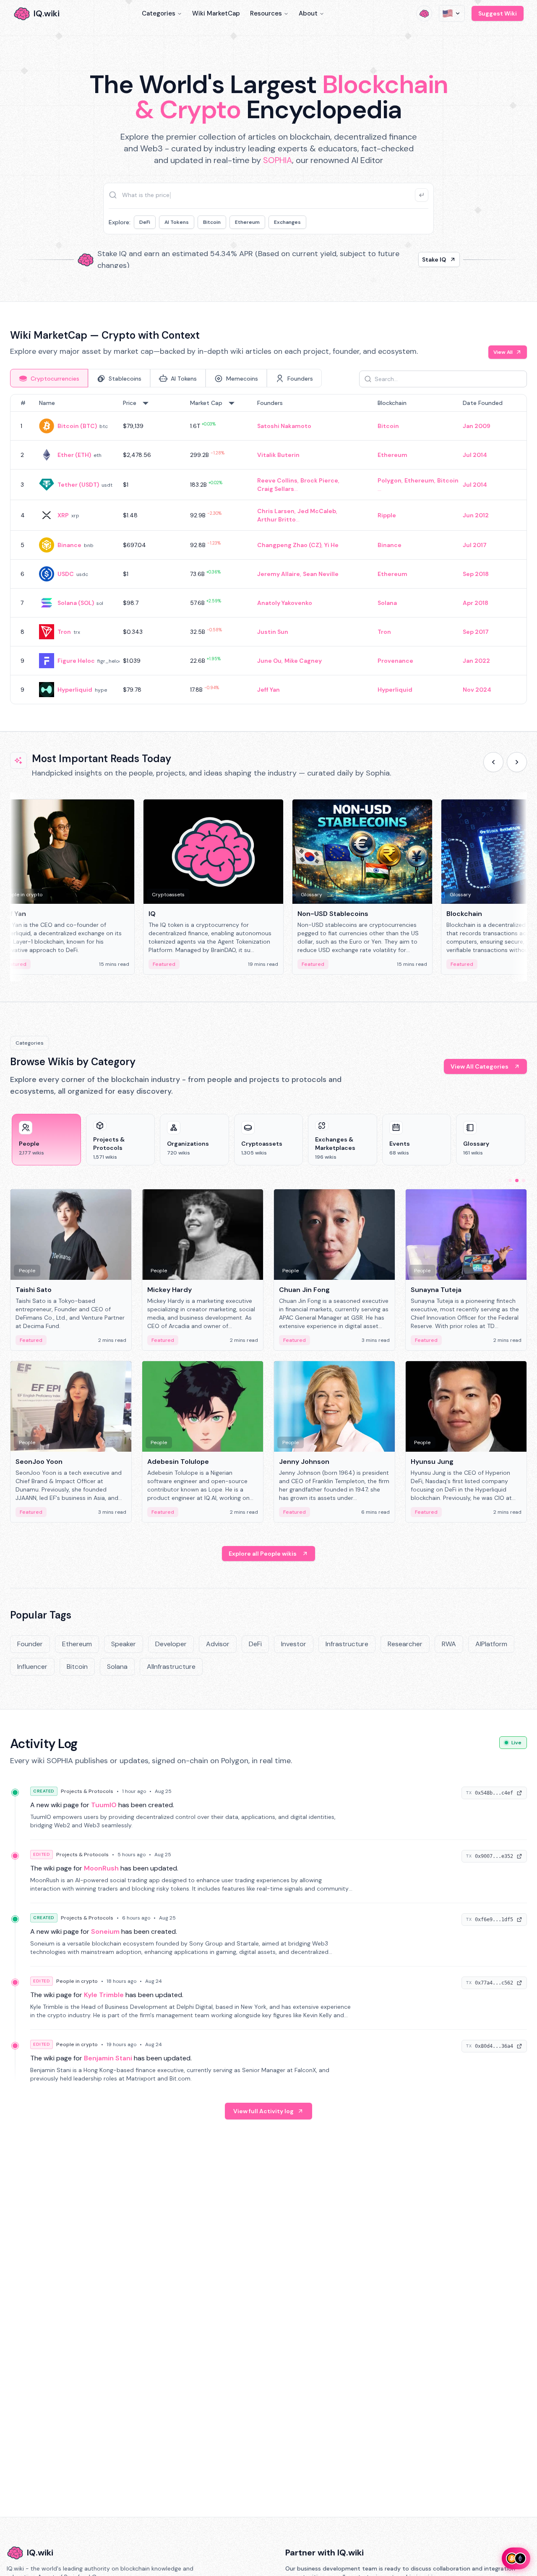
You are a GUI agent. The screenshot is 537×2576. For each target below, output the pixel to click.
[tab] (49, 378)
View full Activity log (263, 2111)
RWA (449, 1644)
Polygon (390, 480)
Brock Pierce (319, 480)
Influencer (32, 1667)
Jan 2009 (477, 426)
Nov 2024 (477, 690)
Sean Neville (321, 574)
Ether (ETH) (74, 455)
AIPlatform (491, 1644)
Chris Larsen (276, 511)
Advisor (218, 1644)
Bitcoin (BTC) (77, 426)
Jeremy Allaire (279, 574)
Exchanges (287, 222)
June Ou (269, 661)
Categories (159, 13)
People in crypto (77, 1981)
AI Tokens (177, 222)
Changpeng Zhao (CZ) (289, 545)
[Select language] (452, 13)
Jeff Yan (268, 690)
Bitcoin (212, 222)
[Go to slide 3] (524, 1180)
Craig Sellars (276, 489)
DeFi (145, 222)
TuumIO (104, 1805)
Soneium (105, 1931)
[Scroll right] (517, 762)
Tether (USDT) (78, 485)
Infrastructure (347, 1644)
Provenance (395, 661)
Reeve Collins (277, 480)
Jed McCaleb (317, 511)
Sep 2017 (476, 632)
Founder (30, 1644)
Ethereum (247, 222)
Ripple (387, 515)
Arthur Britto (276, 519)
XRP (63, 515)
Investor (294, 1644)
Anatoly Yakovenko (285, 603)
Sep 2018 (476, 574)
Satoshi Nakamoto (284, 426)
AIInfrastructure (171, 1667)
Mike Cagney (303, 661)
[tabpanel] (268, 549)
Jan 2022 (476, 661)
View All (503, 352)
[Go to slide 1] (510, 1180)
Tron (64, 632)
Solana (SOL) (76, 603)
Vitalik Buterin (278, 455)
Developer (171, 1644)
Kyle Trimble (104, 1995)
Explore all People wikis (263, 1554)
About (308, 13)
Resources (266, 13)
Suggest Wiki (498, 13)
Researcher (405, 1644)
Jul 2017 (475, 545)
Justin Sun (273, 632)
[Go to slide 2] (517, 1180)
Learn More (412, 259)
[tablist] (166, 378)
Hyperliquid (75, 690)
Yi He (331, 545)
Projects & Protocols (87, 1791)
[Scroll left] (493, 762)
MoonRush (101, 1868)
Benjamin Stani (108, 2058)
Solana (387, 603)
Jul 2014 (475, 455)
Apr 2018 (476, 603)
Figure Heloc (76, 661)
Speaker (124, 1644)
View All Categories (480, 1066)
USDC (66, 574)
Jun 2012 (476, 515)
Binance (69, 545)
